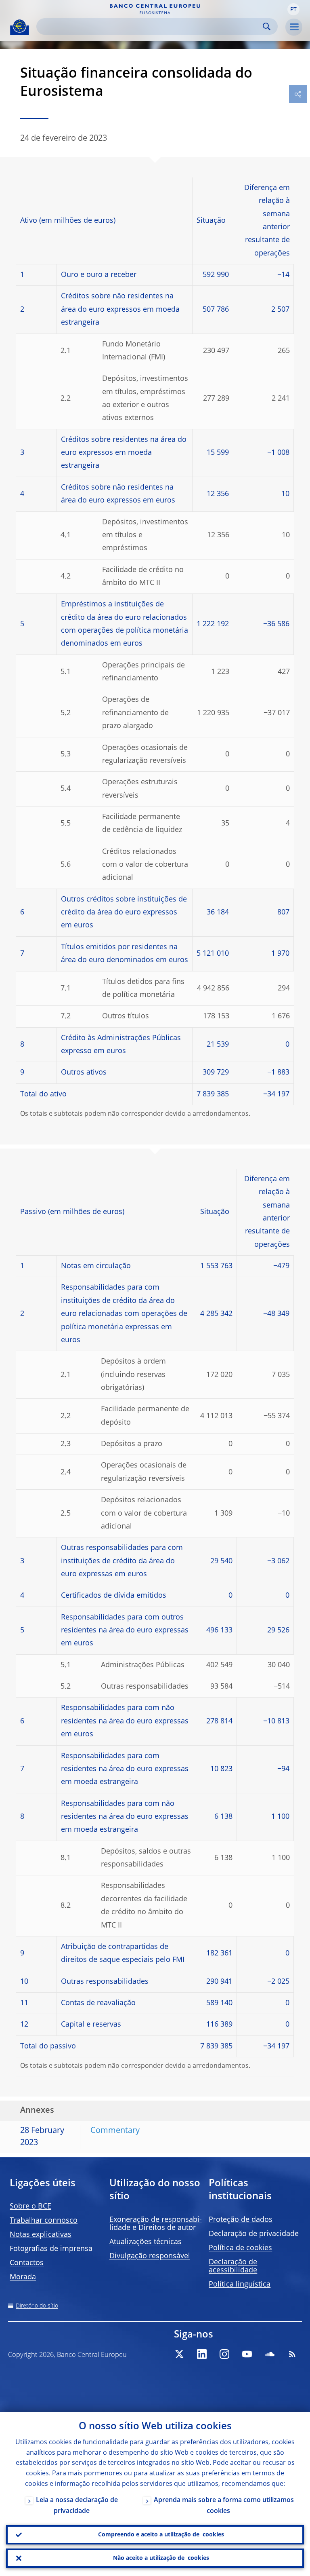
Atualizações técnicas (146, 2242)
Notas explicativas (41, 2235)
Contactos (27, 2263)
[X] (179, 2354)
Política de (240, 2248)
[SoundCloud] (270, 2354)
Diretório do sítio (37, 2306)
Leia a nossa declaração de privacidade (77, 2506)
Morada (23, 2277)
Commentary (115, 2131)
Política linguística (240, 2285)
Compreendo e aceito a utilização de (161, 2535)
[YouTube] (247, 2354)
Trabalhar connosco (44, 2221)
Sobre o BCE (30, 2206)
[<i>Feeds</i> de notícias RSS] (292, 2354)
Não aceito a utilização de (161, 2558)
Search (267, 26)
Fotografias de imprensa (51, 2249)
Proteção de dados (241, 2220)
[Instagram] (224, 2354)
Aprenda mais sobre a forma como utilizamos (224, 2506)
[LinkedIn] (202, 2354)
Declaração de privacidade (254, 2234)
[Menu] (294, 27)
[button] (293, 9)
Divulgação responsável (150, 2256)
